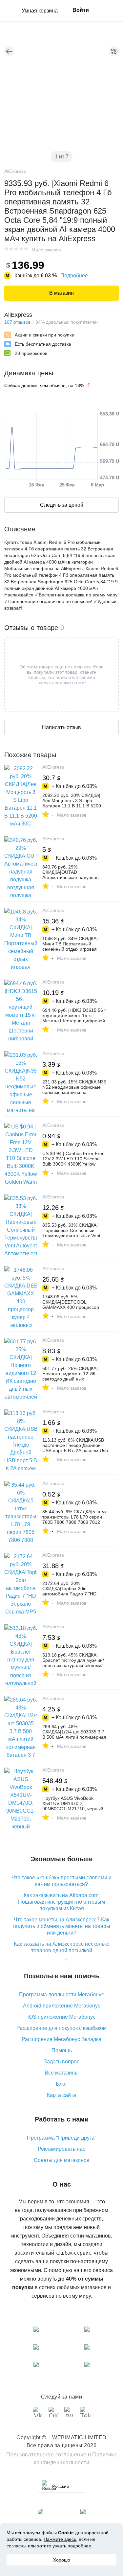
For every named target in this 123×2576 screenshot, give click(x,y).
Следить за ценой (62, 505)
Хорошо (62, 2560)
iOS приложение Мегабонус (61, 2017)
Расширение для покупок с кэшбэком (61, 2028)
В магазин (61, 293)
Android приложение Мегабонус (62, 2006)
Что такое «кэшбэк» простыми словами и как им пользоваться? (61, 1881)
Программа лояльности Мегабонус (61, 1995)
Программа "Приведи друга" (62, 2138)
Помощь (62, 2050)
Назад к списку (9, 51)
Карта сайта (61, 2095)
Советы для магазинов (62, 2160)
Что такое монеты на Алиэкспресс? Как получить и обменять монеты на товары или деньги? (62, 1926)
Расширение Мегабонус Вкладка (61, 2039)
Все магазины (62, 2073)
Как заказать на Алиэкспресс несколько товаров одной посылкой (62, 1947)
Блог (61, 2084)
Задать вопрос (61, 2062)
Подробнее (74, 276)
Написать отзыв (61, 727)
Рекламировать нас (61, 2149)
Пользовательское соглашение (46, 2455)
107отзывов (17, 322)
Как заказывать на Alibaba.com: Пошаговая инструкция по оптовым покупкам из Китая (61, 1902)
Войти (81, 10)
